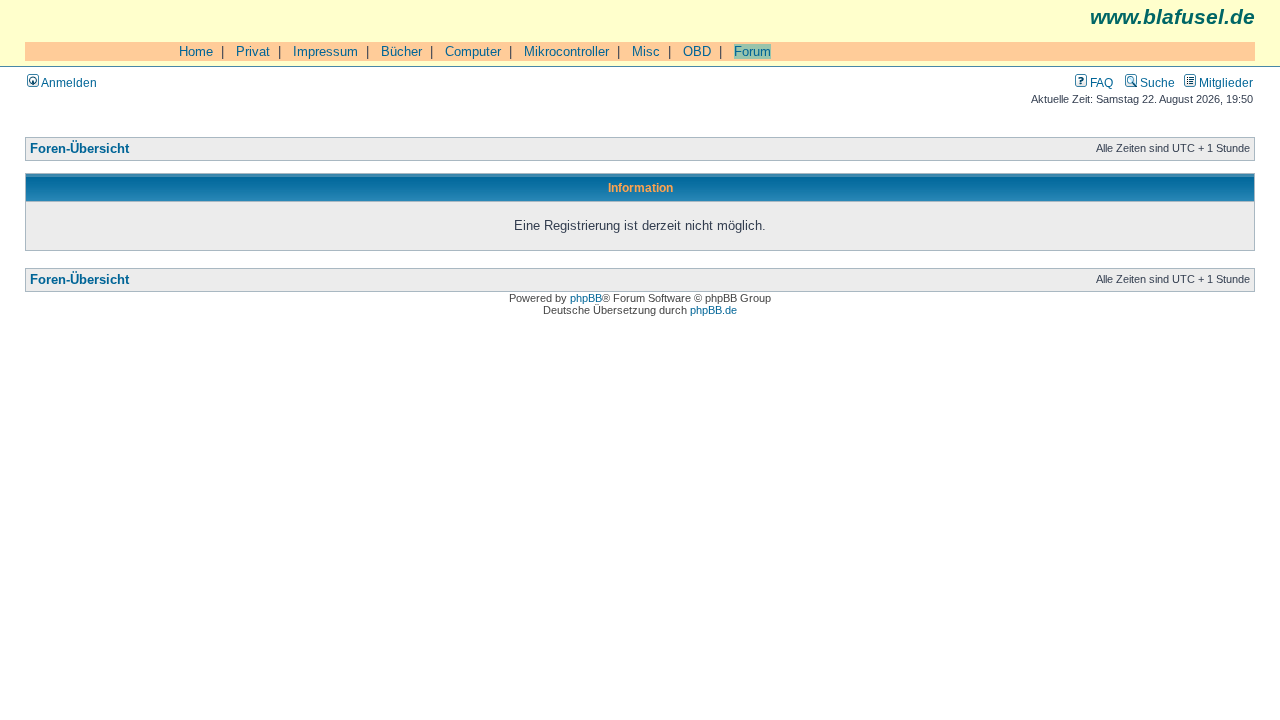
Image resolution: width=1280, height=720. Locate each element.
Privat (253, 51)
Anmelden (68, 82)
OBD (697, 51)
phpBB (586, 298)
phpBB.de (713, 310)
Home (196, 51)
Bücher (401, 51)
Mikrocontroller (566, 51)
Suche (1156, 82)
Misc (646, 51)
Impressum (325, 51)
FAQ (1100, 82)
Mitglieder (1224, 82)
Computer (473, 51)
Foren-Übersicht (79, 149)
